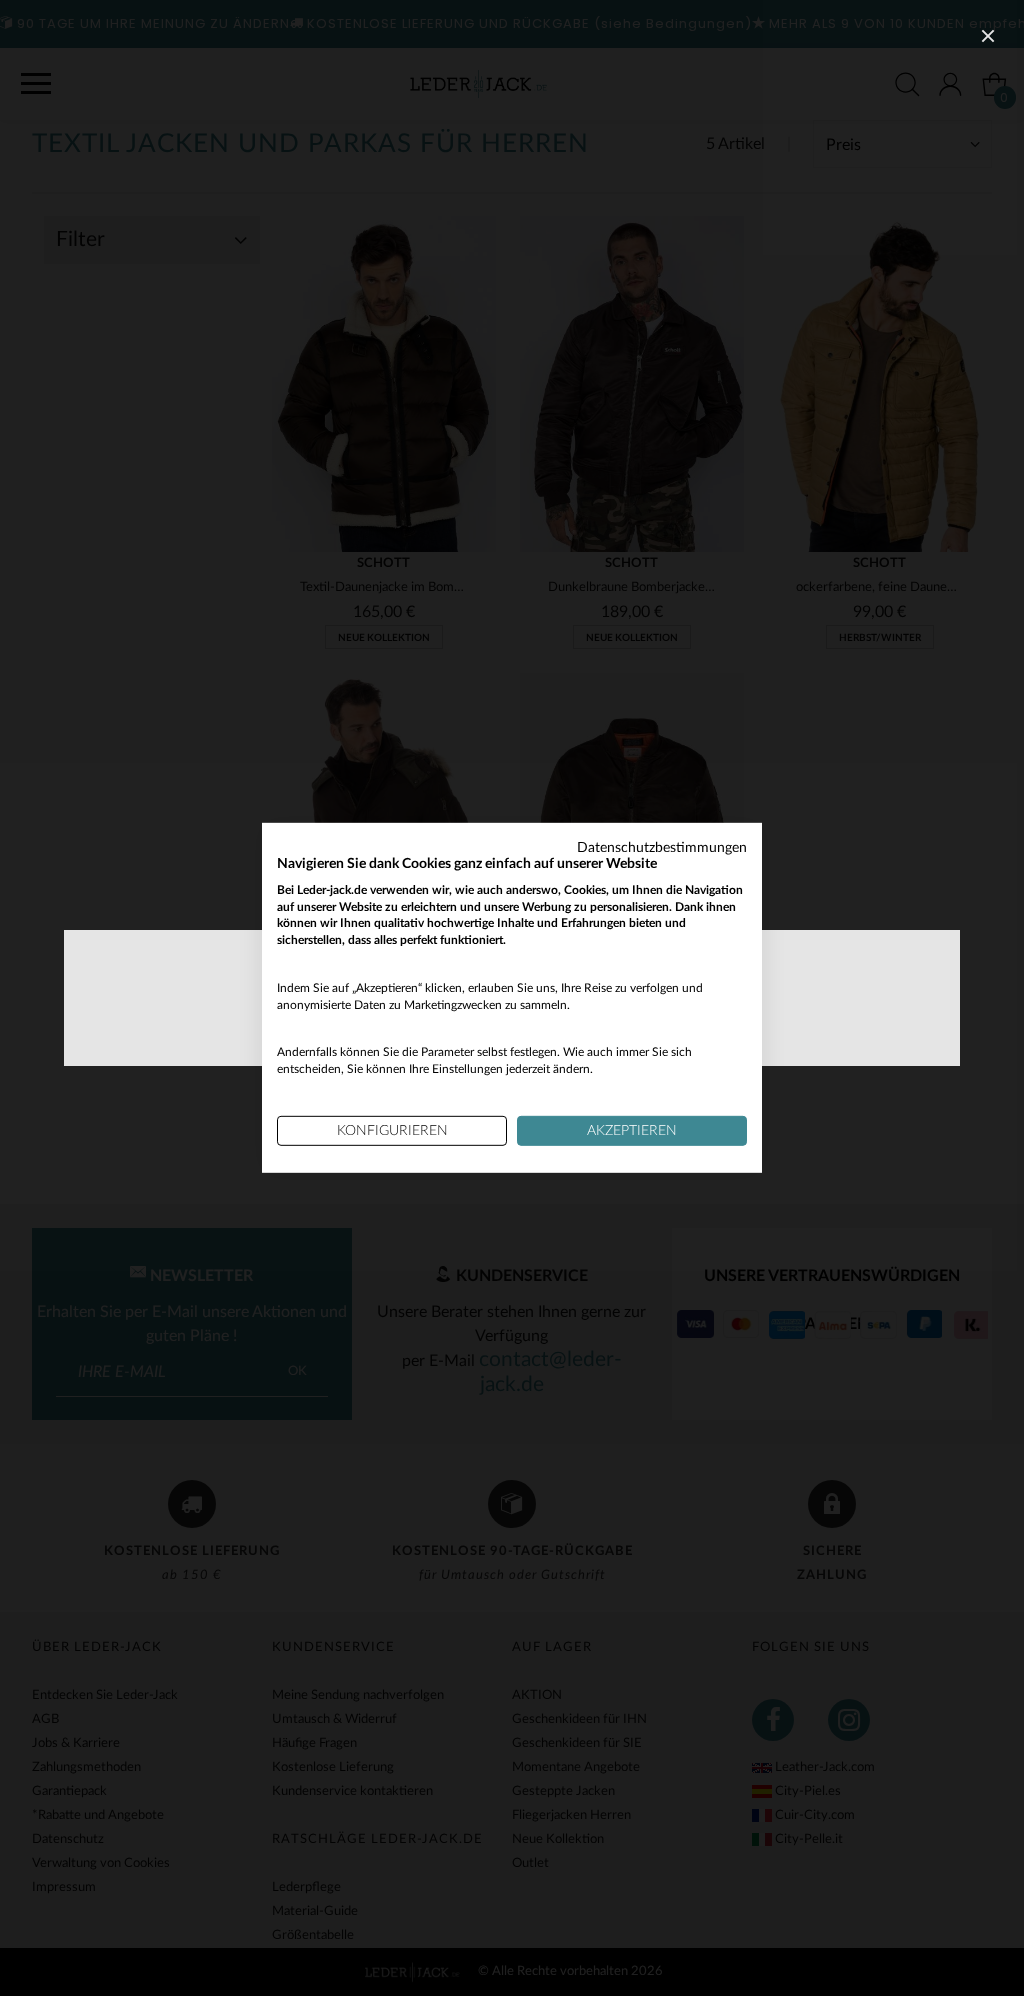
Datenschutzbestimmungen (662, 848)
